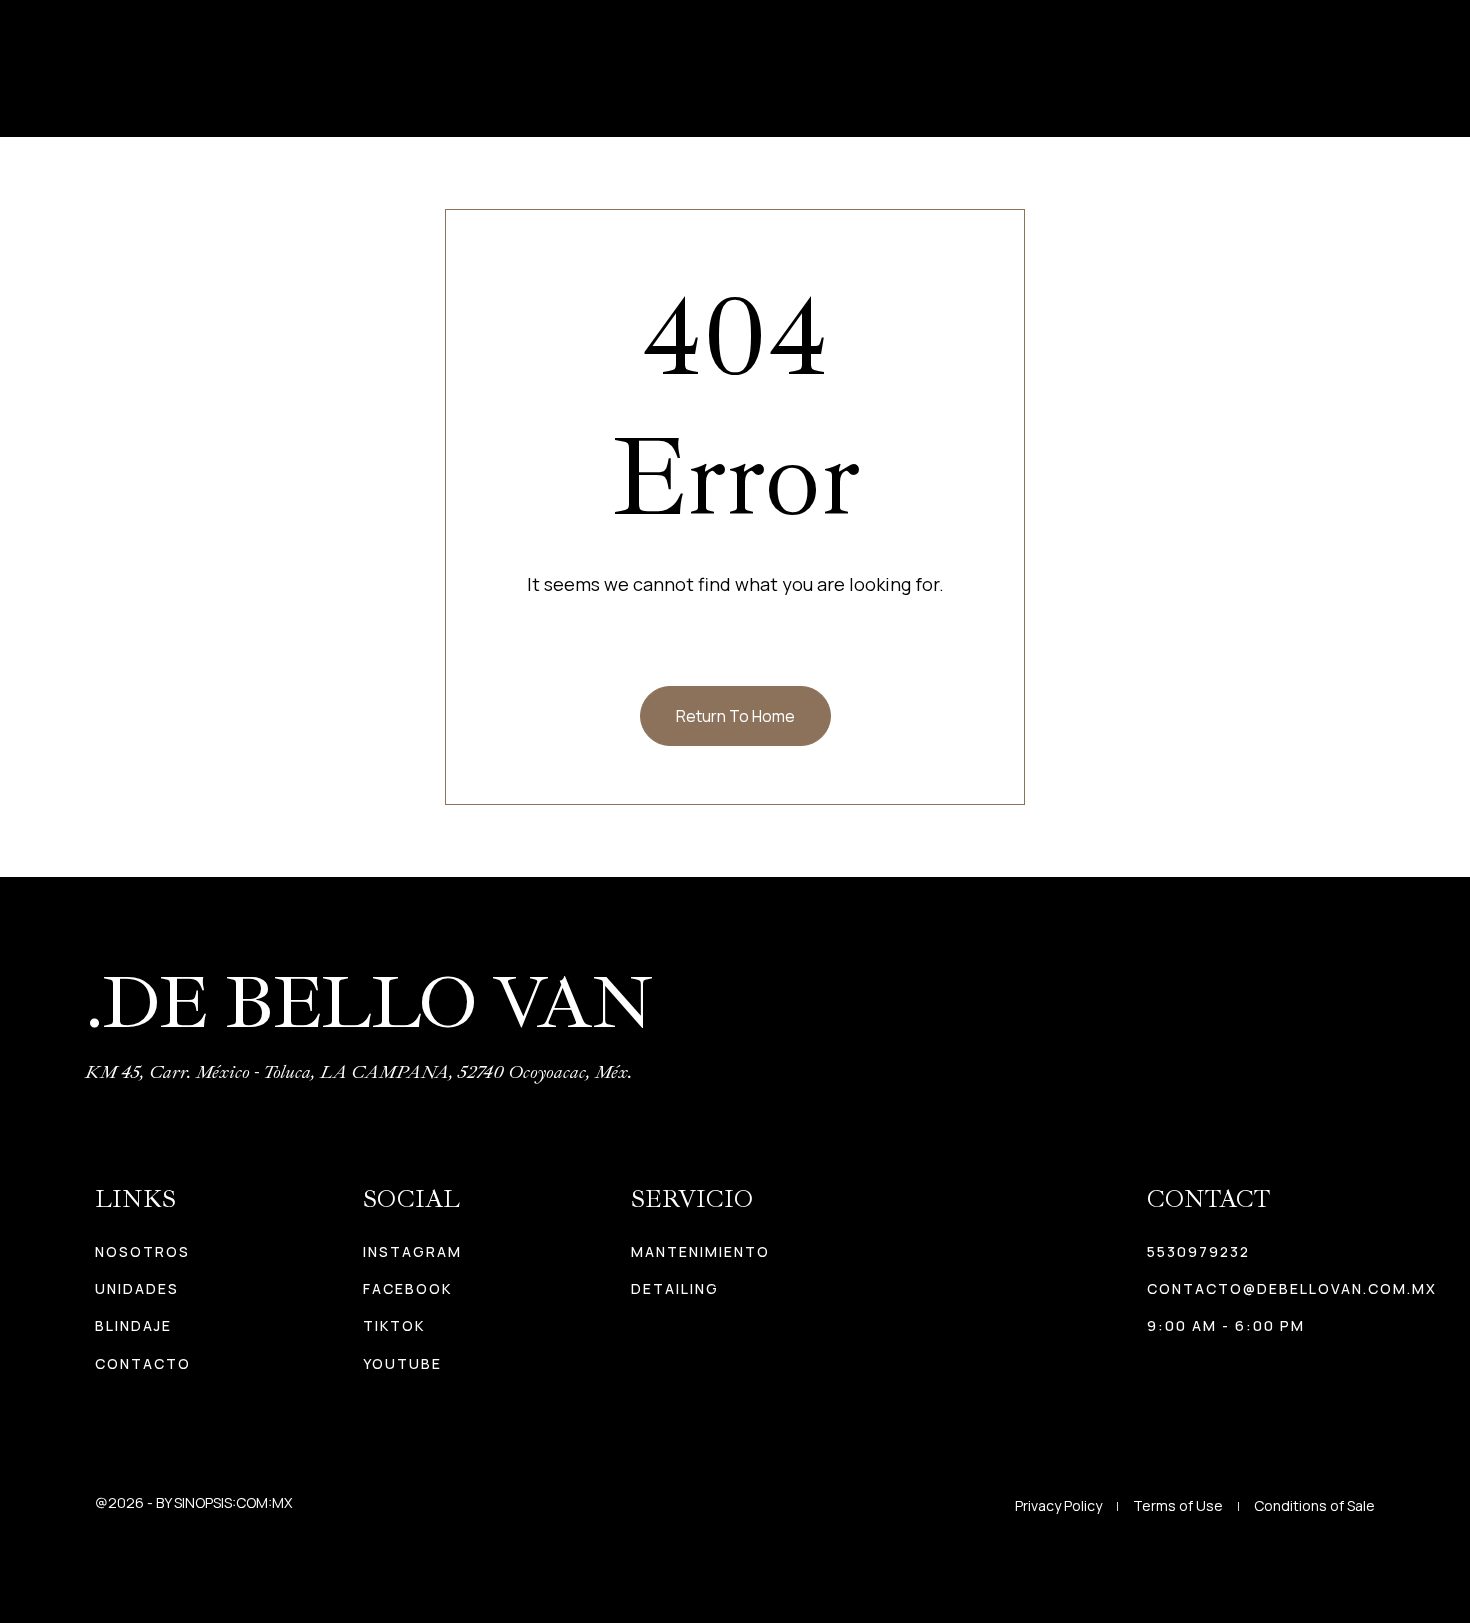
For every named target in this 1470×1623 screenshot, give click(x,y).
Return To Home (735, 716)
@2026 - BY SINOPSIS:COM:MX (193, 1502)
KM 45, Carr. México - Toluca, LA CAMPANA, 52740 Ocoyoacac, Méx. (359, 1072)
